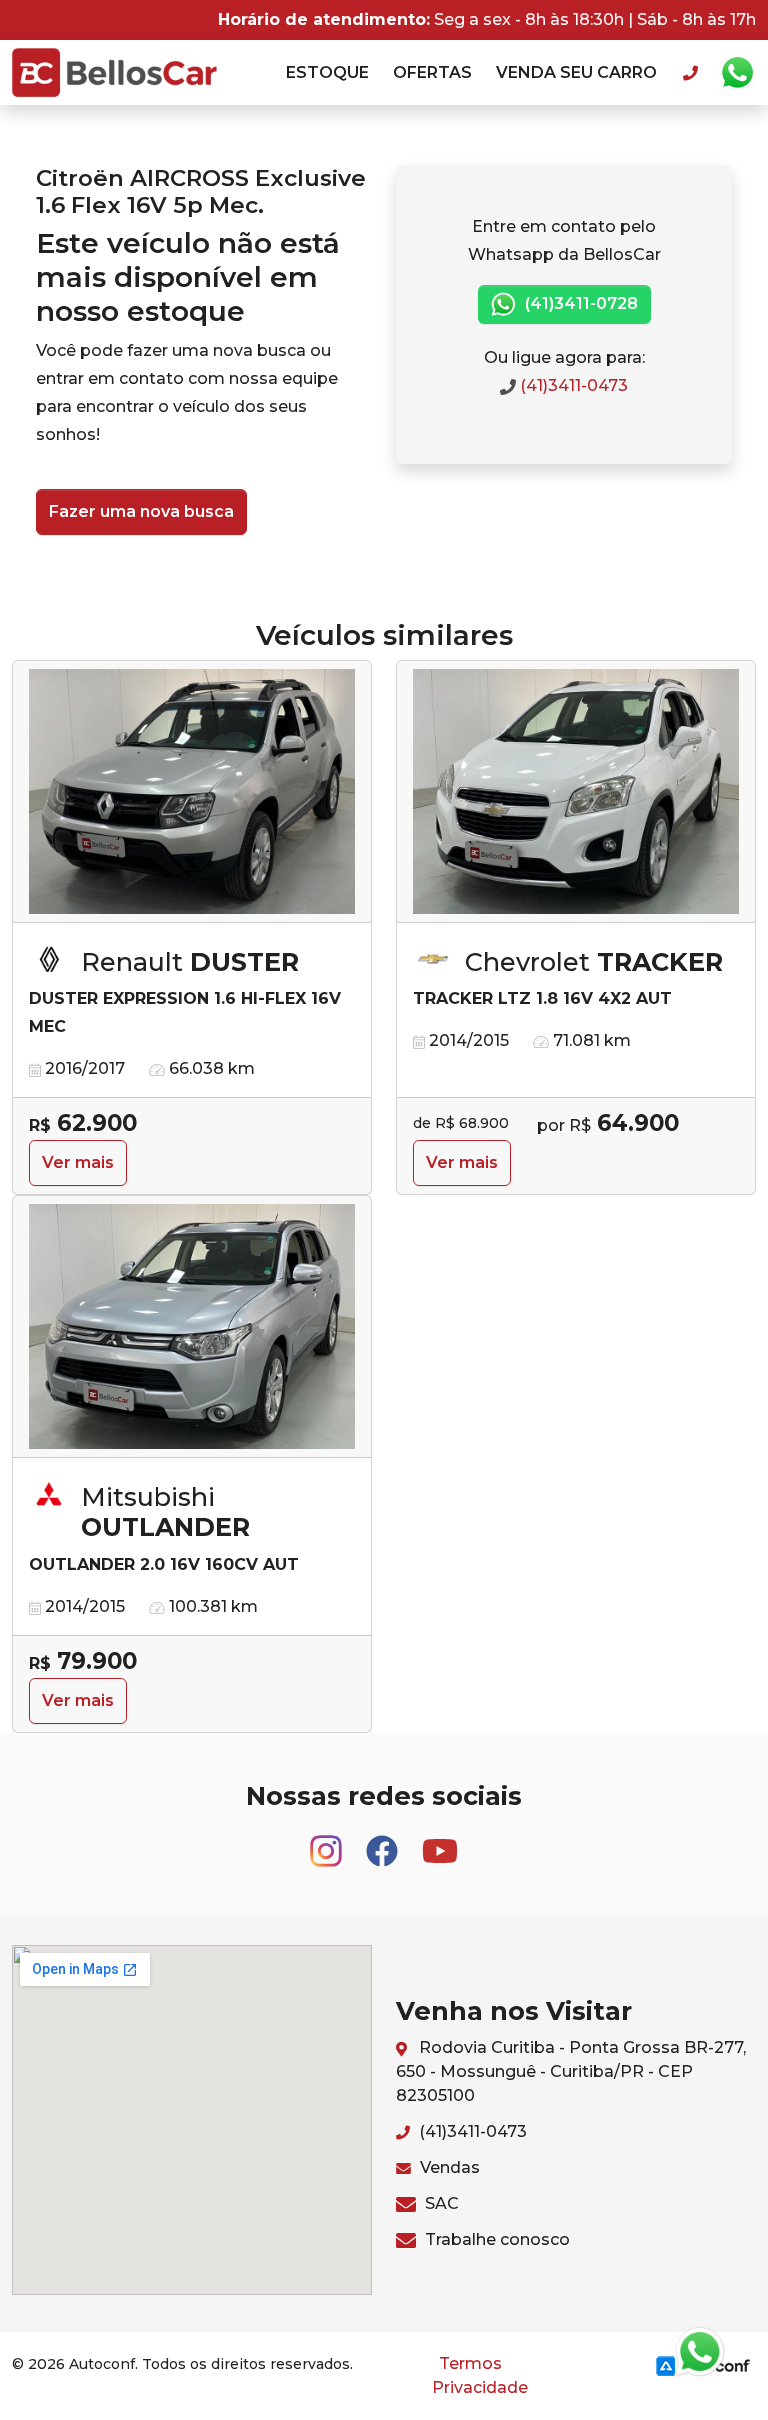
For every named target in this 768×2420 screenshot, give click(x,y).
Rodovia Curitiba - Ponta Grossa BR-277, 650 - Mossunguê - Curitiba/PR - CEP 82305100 (571, 2071)
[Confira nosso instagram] (328, 1842)
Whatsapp (737, 73)
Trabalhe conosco (495, 2239)
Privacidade (480, 2387)
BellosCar (114, 72)
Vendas (448, 2167)
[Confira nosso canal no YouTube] (440, 1842)
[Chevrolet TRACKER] (576, 792)
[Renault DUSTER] (192, 792)
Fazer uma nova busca (141, 511)
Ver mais (78, 1162)
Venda (576, 72)
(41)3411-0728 (579, 303)
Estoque (327, 72)
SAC (440, 2203)
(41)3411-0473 (572, 385)
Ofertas (432, 72)
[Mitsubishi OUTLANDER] (192, 1327)
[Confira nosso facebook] (384, 1842)
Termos (470, 2363)
